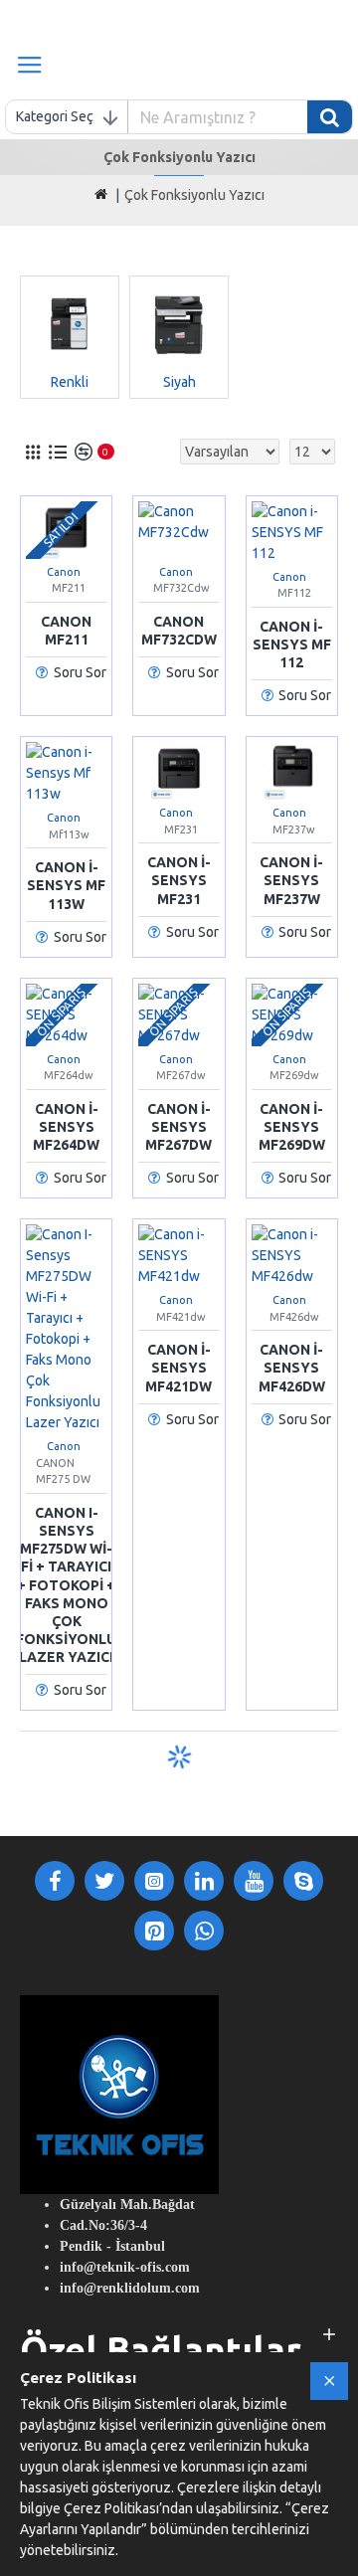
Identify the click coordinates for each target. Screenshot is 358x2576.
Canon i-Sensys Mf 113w (66, 885)
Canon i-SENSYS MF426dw (292, 1368)
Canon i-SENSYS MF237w (291, 880)
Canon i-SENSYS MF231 (179, 880)
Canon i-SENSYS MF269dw (292, 1127)
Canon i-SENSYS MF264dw (66, 1127)
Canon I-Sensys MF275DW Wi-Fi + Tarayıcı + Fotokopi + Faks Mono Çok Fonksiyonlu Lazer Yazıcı (66, 1585)
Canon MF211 (66, 631)
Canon (64, 572)
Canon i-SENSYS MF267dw (179, 1127)
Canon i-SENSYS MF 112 (292, 644)
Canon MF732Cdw (179, 631)
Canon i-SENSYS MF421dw (179, 1368)
